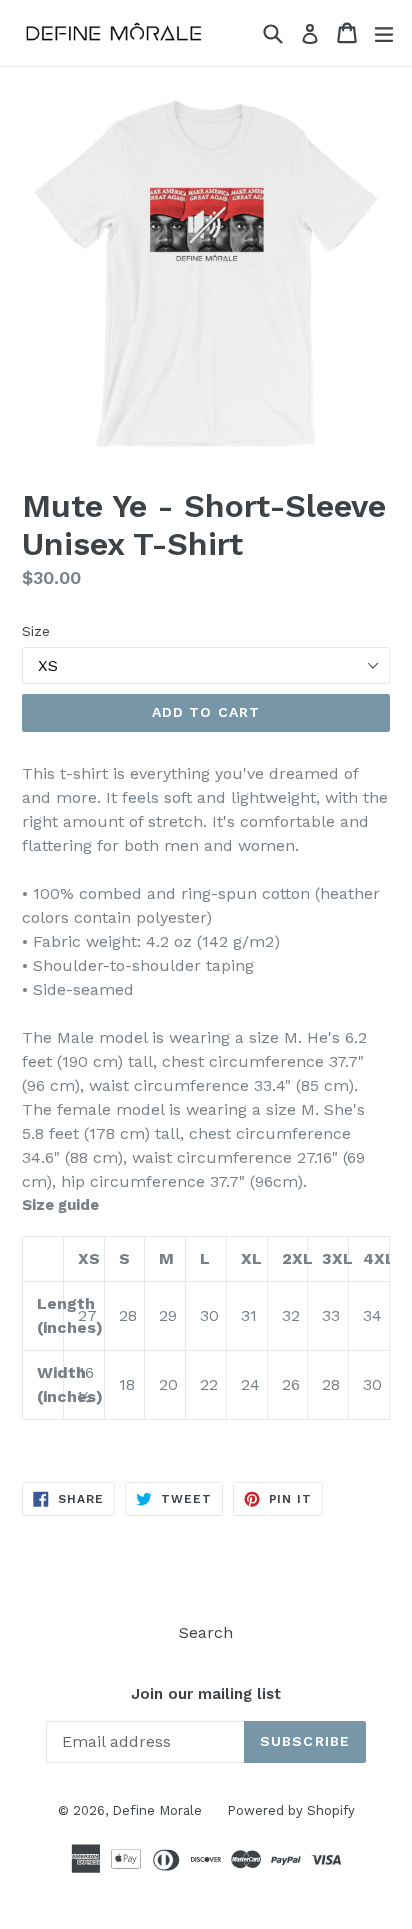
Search (206, 1632)
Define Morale (157, 1810)
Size (36, 631)
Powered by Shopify (291, 1810)
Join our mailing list (206, 1694)
